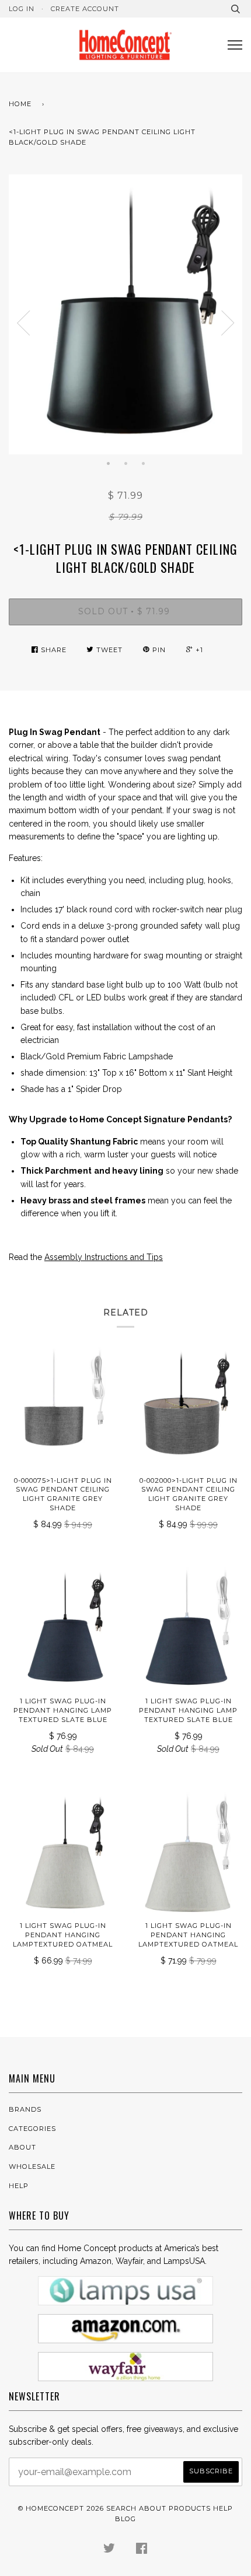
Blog (125, 2519)
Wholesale (32, 2166)
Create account (85, 9)
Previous (23, 323)
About (22, 2147)
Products (190, 2508)
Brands (25, 2109)
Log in (22, 9)
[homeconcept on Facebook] (142, 2550)
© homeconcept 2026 (61, 2508)
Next (228, 323)
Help (19, 2186)
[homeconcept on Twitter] (109, 2550)
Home (20, 104)
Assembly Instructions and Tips (104, 1257)
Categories (32, 2129)
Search (121, 2508)
